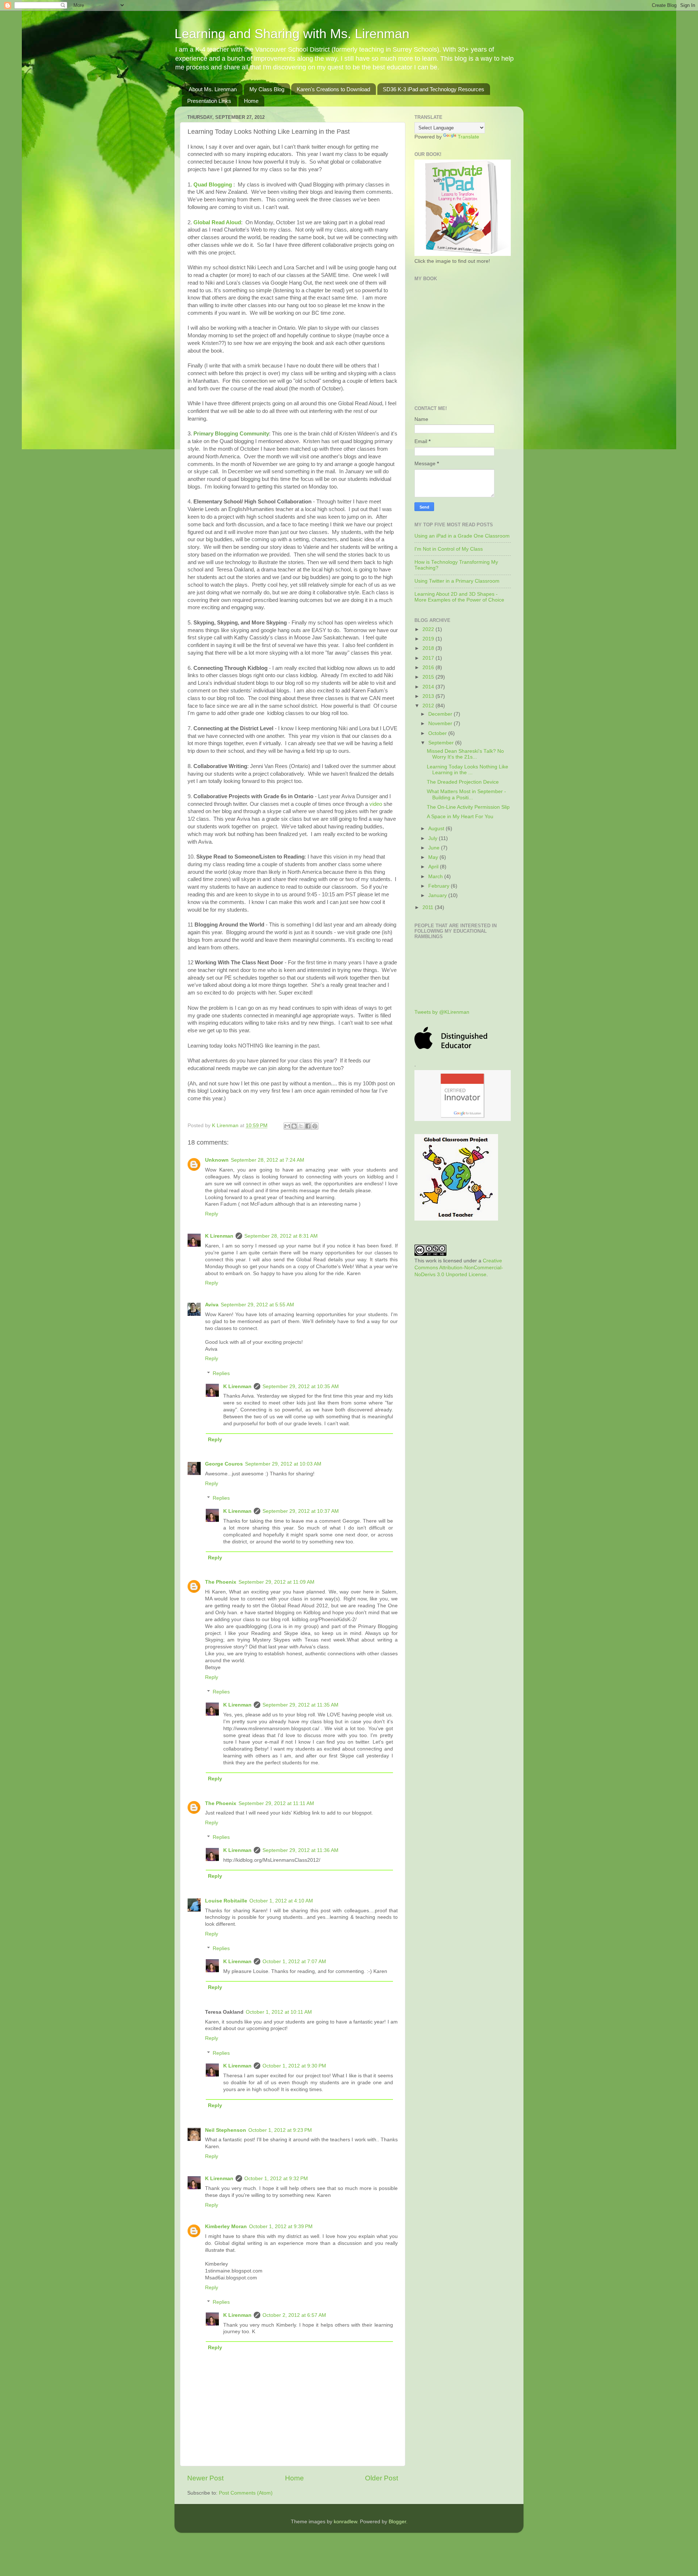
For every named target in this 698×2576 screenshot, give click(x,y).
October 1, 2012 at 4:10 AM (281, 1901)
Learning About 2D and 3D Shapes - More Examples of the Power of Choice (459, 597)
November (441, 724)
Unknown (217, 1160)
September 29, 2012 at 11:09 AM (276, 1582)
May (434, 857)
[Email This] (287, 1126)
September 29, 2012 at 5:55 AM (257, 1305)
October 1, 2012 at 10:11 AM (279, 2012)
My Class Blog (267, 89)
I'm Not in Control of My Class (449, 549)
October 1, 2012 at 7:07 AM (294, 1962)
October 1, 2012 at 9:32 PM (276, 2179)
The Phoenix (221, 1582)
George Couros (224, 1464)
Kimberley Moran (226, 2227)
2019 (429, 639)
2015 (429, 677)
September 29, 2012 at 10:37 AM (301, 1511)
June (435, 848)
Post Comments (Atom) (246, 2493)
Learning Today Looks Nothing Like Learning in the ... (468, 770)
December (441, 714)
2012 (429, 706)
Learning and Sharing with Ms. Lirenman (292, 34)
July (434, 838)
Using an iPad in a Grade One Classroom (462, 536)
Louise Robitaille (226, 1901)
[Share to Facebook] (308, 1126)
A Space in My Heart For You (460, 817)
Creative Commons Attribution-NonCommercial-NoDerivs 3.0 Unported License (459, 1268)
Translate (468, 137)
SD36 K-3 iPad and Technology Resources (434, 89)
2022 (429, 629)
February (440, 886)
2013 (429, 696)
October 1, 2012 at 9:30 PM (294, 2066)
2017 (429, 658)
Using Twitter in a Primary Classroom (457, 581)
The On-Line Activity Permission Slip (468, 807)
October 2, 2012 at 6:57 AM (294, 2315)
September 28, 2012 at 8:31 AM (281, 1236)
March (436, 877)
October (438, 733)
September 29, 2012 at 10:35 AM (301, 1387)
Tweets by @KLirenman (442, 1012)
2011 (429, 907)
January (438, 895)
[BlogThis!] (294, 1126)
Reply (212, 1214)
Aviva (212, 1305)
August (437, 829)
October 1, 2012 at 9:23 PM (280, 2130)
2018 (429, 648)
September (442, 743)
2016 (429, 668)
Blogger (397, 2522)
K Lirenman (226, 1126)
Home (251, 101)
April (434, 867)
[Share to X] (301, 1126)
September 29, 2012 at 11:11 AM (276, 1803)
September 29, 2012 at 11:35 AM (300, 1705)
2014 (429, 687)
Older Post (382, 2478)
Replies (221, 1373)
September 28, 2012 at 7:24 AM (268, 1160)
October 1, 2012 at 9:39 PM (281, 2227)
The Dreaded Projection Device (463, 782)
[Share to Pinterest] (315, 1126)
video (376, 804)
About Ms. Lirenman (213, 89)
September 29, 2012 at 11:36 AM (300, 1850)
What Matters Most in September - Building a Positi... (466, 794)
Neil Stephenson (226, 2130)
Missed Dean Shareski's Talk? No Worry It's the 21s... (465, 754)
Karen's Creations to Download (333, 89)
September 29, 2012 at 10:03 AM (283, 1464)
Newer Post (205, 2478)
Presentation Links (209, 101)
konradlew (345, 2522)
